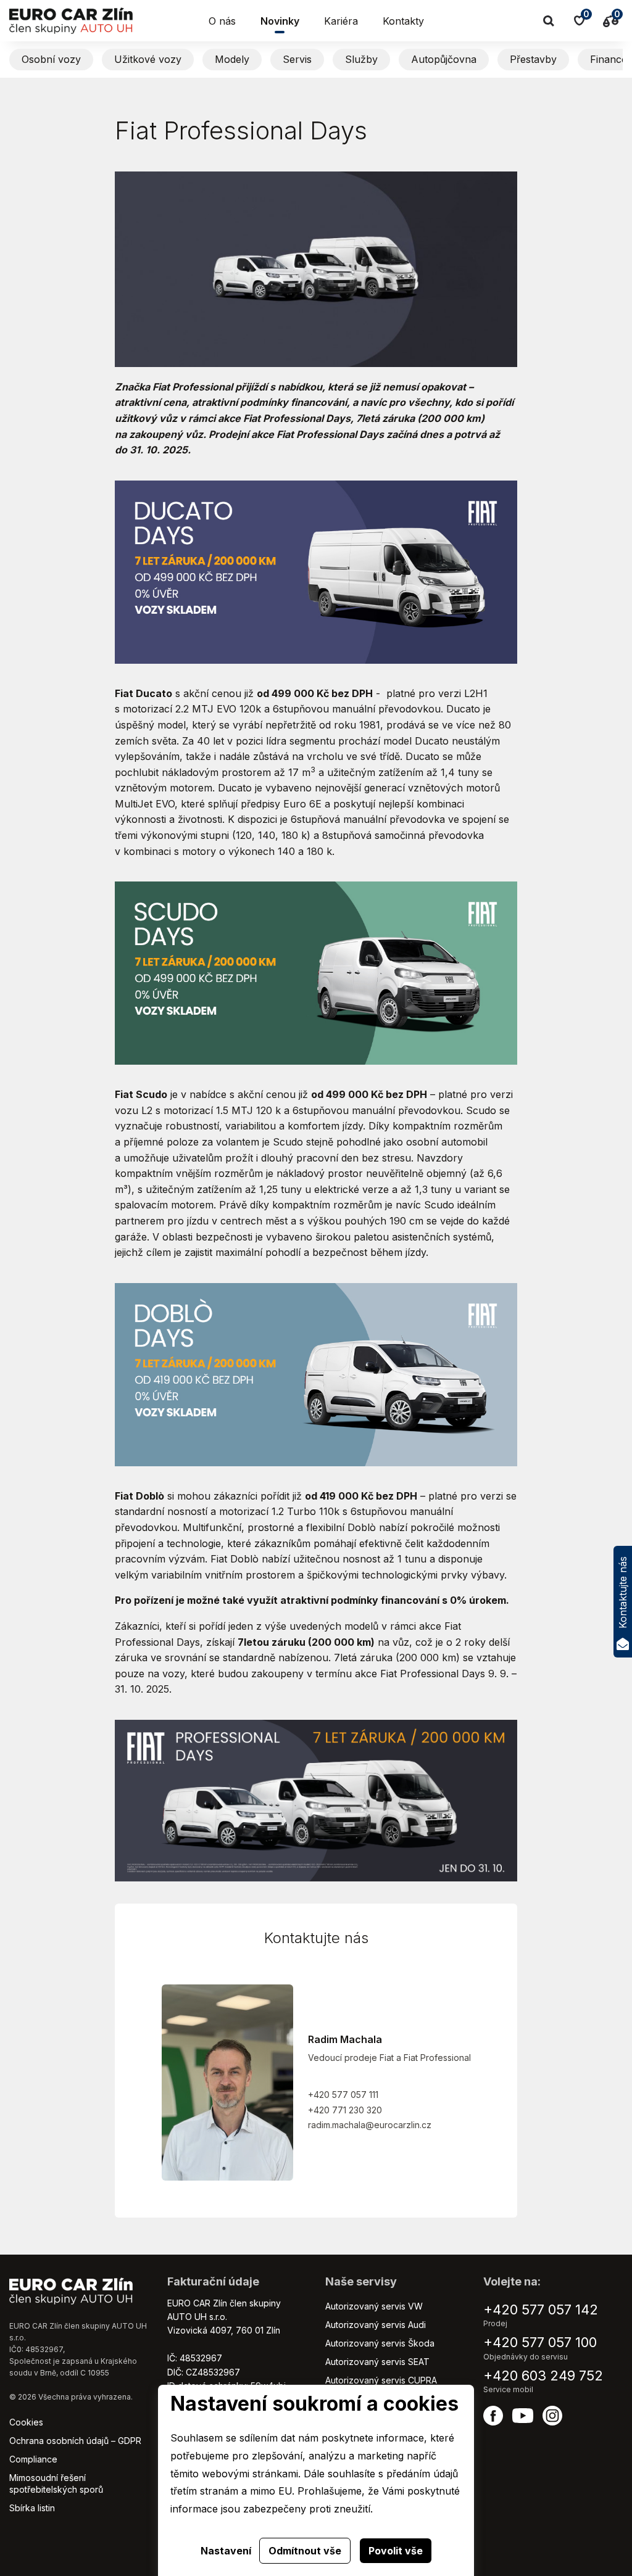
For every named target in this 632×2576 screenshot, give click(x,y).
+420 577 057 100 (540, 2342)
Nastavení (226, 2551)
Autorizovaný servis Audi (376, 2325)
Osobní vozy (51, 59)
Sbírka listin (32, 2508)
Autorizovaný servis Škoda (380, 2343)
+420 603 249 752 (543, 2376)
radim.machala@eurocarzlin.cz (370, 2125)
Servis (297, 59)
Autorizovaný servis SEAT (377, 2362)
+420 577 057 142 (541, 2310)
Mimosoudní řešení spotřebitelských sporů (56, 2483)
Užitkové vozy (148, 59)
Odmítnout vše (305, 2551)
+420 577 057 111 (343, 2095)
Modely (232, 59)
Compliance (33, 2459)
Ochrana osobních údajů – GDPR (75, 2441)
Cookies (26, 2422)
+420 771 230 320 (345, 2110)
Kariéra (341, 21)
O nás (222, 21)
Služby (361, 59)
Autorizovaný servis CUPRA (381, 2380)
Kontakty (403, 21)
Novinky (280, 21)
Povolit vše (396, 2551)
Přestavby (533, 59)
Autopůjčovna (444, 59)
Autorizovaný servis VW (374, 2306)
